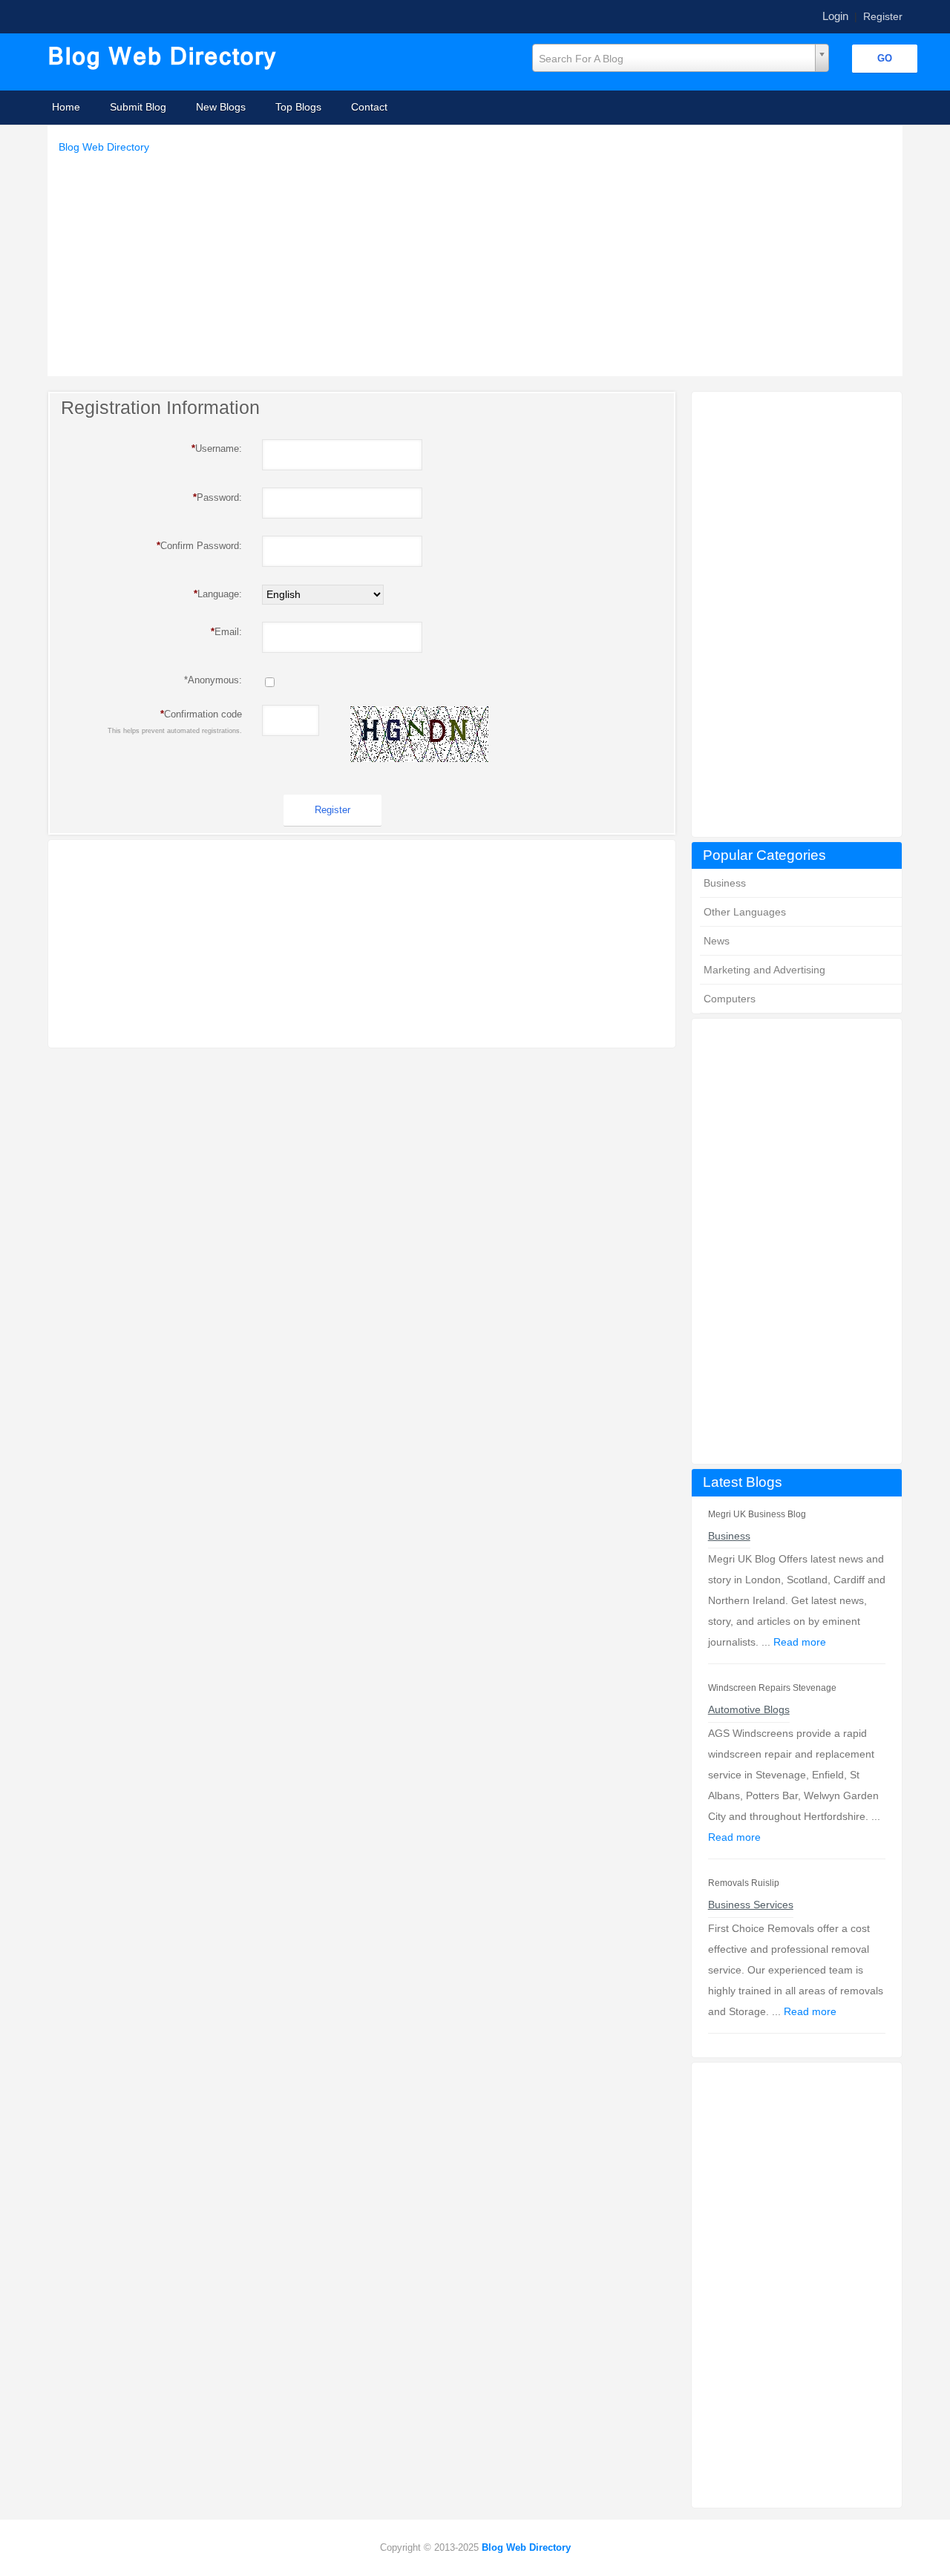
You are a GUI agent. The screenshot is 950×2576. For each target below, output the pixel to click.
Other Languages (745, 912)
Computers (730, 999)
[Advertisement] (479, 261)
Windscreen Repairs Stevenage (772, 1688)
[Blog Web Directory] (164, 59)
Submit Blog (138, 107)
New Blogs (221, 107)
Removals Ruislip (744, 1883)
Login (835, 16)
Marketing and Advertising (764, 970)
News (717, 941)
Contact (369, 107)
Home (66, 107)
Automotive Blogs (749, 1709)
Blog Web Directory (104, 147)
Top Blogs (298, 107)
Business (725, 883)
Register (883, 16)
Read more (800, 1642)
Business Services (751, 1905)
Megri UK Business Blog (757, 1514)
